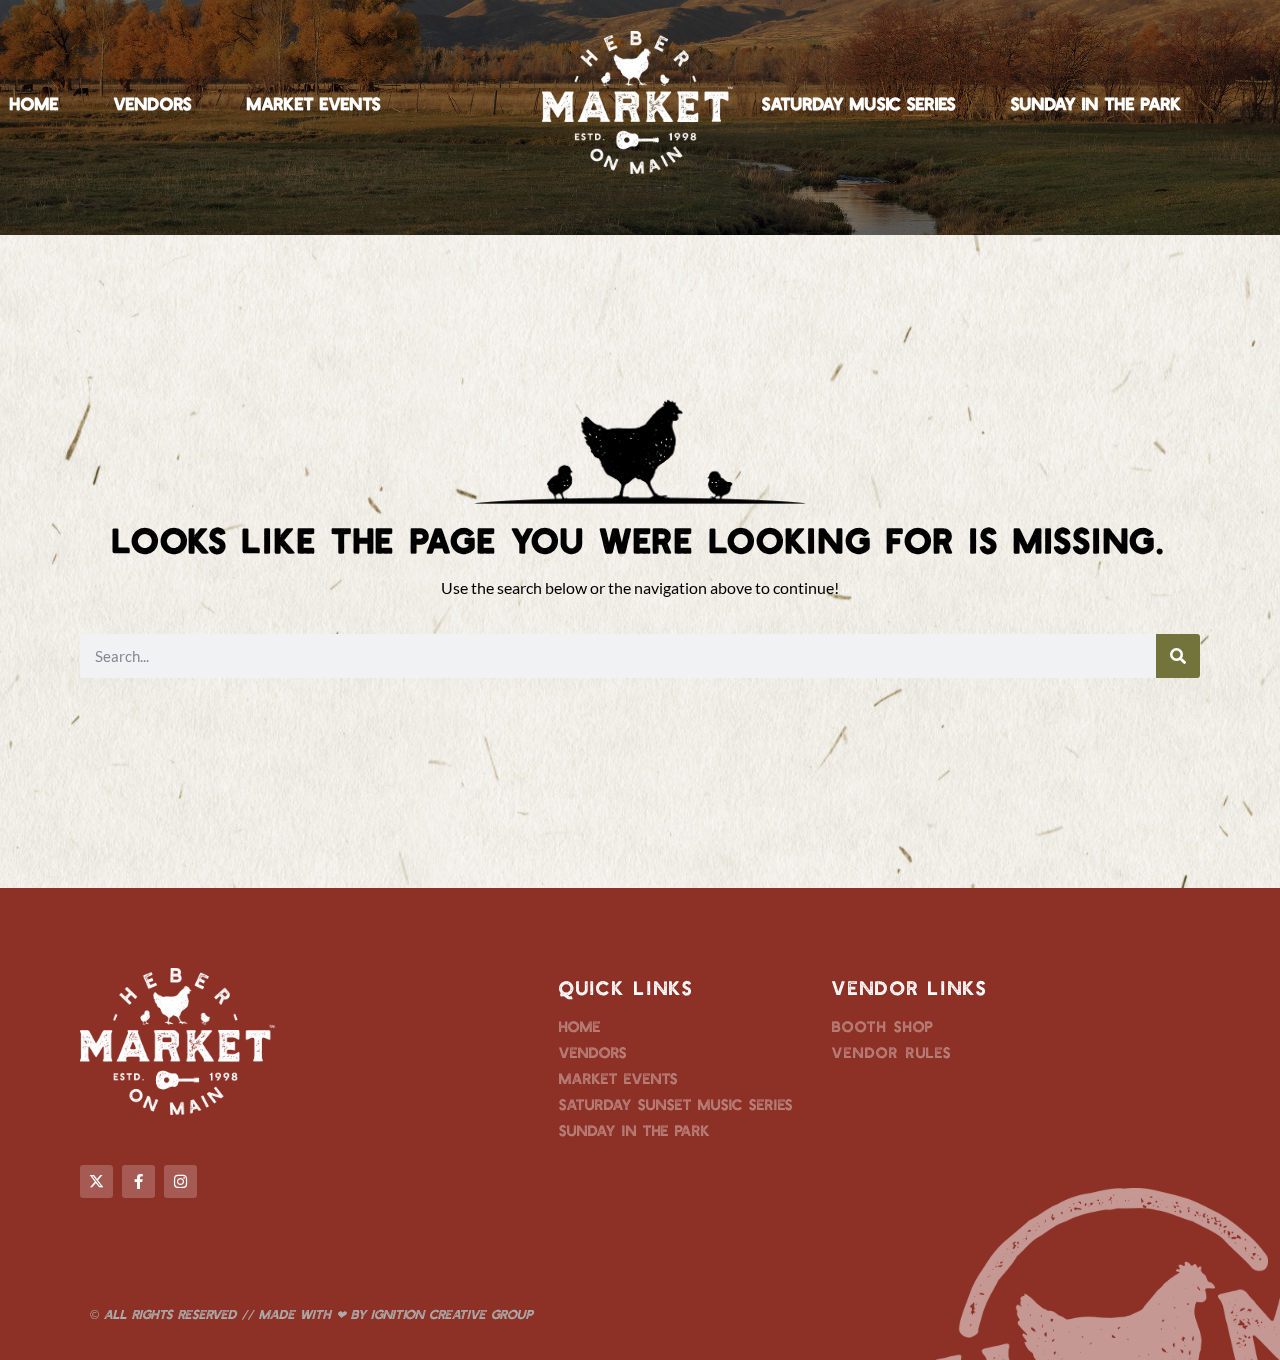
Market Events (314, 103)
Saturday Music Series (859, 103)
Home (34, 103)
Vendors (153, 103)
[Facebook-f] (138, 1181)
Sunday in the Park (1096, 103)
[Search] (1178, 656)
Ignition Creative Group (452, 1314)
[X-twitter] (96, 1181)
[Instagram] (180, 1181)
